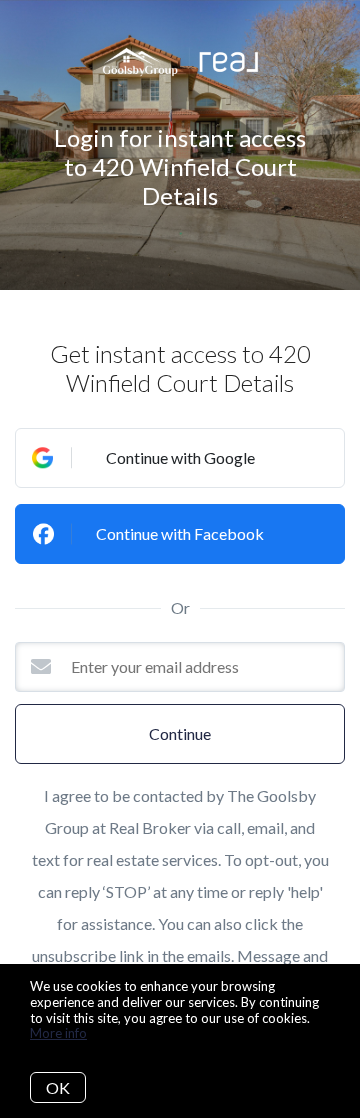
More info (58, 1033)
